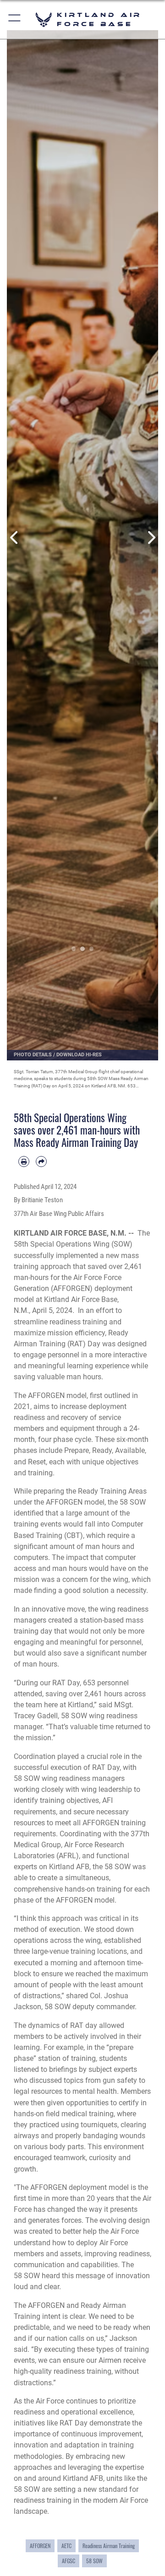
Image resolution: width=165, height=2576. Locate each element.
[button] (15, 19)
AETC (66, 2546)
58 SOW (94, 2561)
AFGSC (69, 2561)
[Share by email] (41, 1162)
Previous (14, 537)
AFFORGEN (40, 2546)
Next (151, 537)
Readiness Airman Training (109, 2546)
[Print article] (24, 1162)
